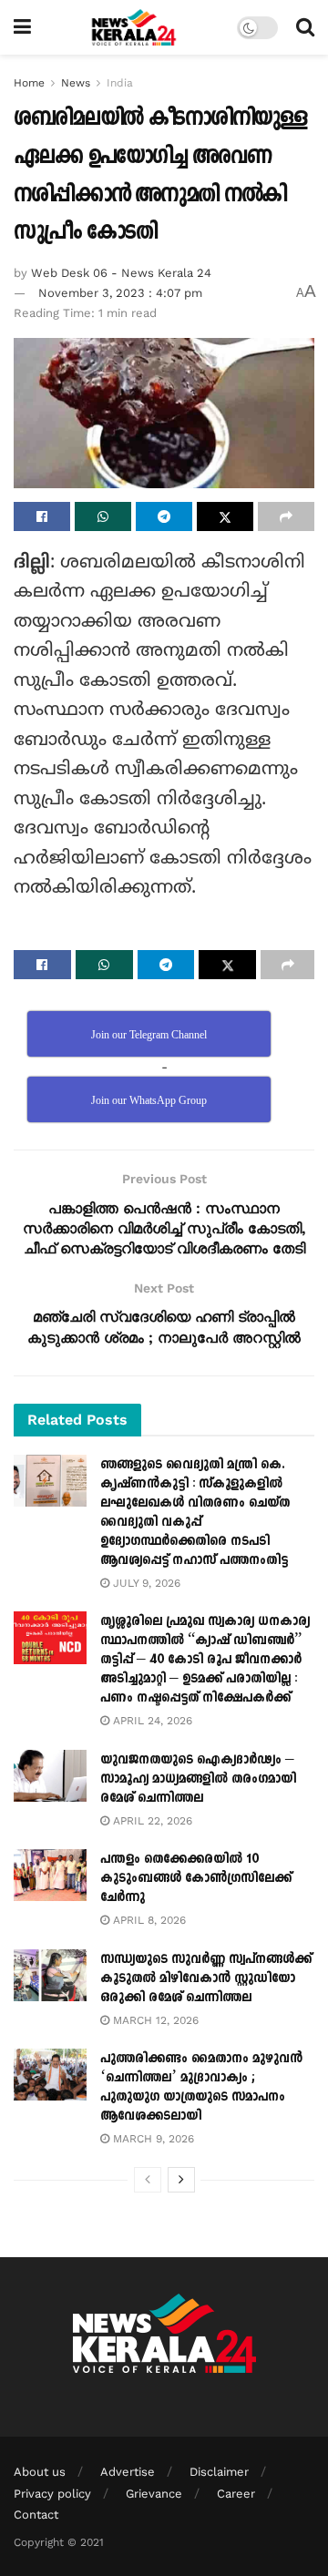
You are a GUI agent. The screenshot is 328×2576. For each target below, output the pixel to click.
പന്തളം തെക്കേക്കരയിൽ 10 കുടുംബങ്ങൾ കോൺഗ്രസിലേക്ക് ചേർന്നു (196, 1878)
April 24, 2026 (151, 1721)
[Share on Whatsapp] (103, 516)
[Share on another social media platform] (286, 516)
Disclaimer (219, 2472)
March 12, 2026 (154, 2020)
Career (236, 2494)
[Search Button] (305, 27)
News (76, 83)
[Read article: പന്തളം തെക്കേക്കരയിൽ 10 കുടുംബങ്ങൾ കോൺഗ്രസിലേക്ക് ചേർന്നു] (50, 1875)
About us (40, 2472)
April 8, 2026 (148, 1920)
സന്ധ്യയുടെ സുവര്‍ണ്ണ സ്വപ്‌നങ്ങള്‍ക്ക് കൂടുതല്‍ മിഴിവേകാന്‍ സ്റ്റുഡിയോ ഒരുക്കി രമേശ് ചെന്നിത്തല (206, 1978)
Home (29, 83)
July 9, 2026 (145, 1583)
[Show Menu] (22, 27)
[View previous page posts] (148, 2180)
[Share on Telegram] (164, 516)
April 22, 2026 (151, 1821)
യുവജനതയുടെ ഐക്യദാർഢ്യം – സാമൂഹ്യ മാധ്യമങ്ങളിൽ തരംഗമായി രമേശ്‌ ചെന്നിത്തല (198, 1779)
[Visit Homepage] (134, 27)
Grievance (154, 2494)
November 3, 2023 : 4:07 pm (120, 293)
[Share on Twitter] (225, 516)
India (120, 83)
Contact (36, 2515)
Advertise (128, 2472)
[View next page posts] (181, 2180)
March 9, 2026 (152, 2139)
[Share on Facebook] (42, 516)
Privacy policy (52, 2494)
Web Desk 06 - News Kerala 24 (121, 273)
